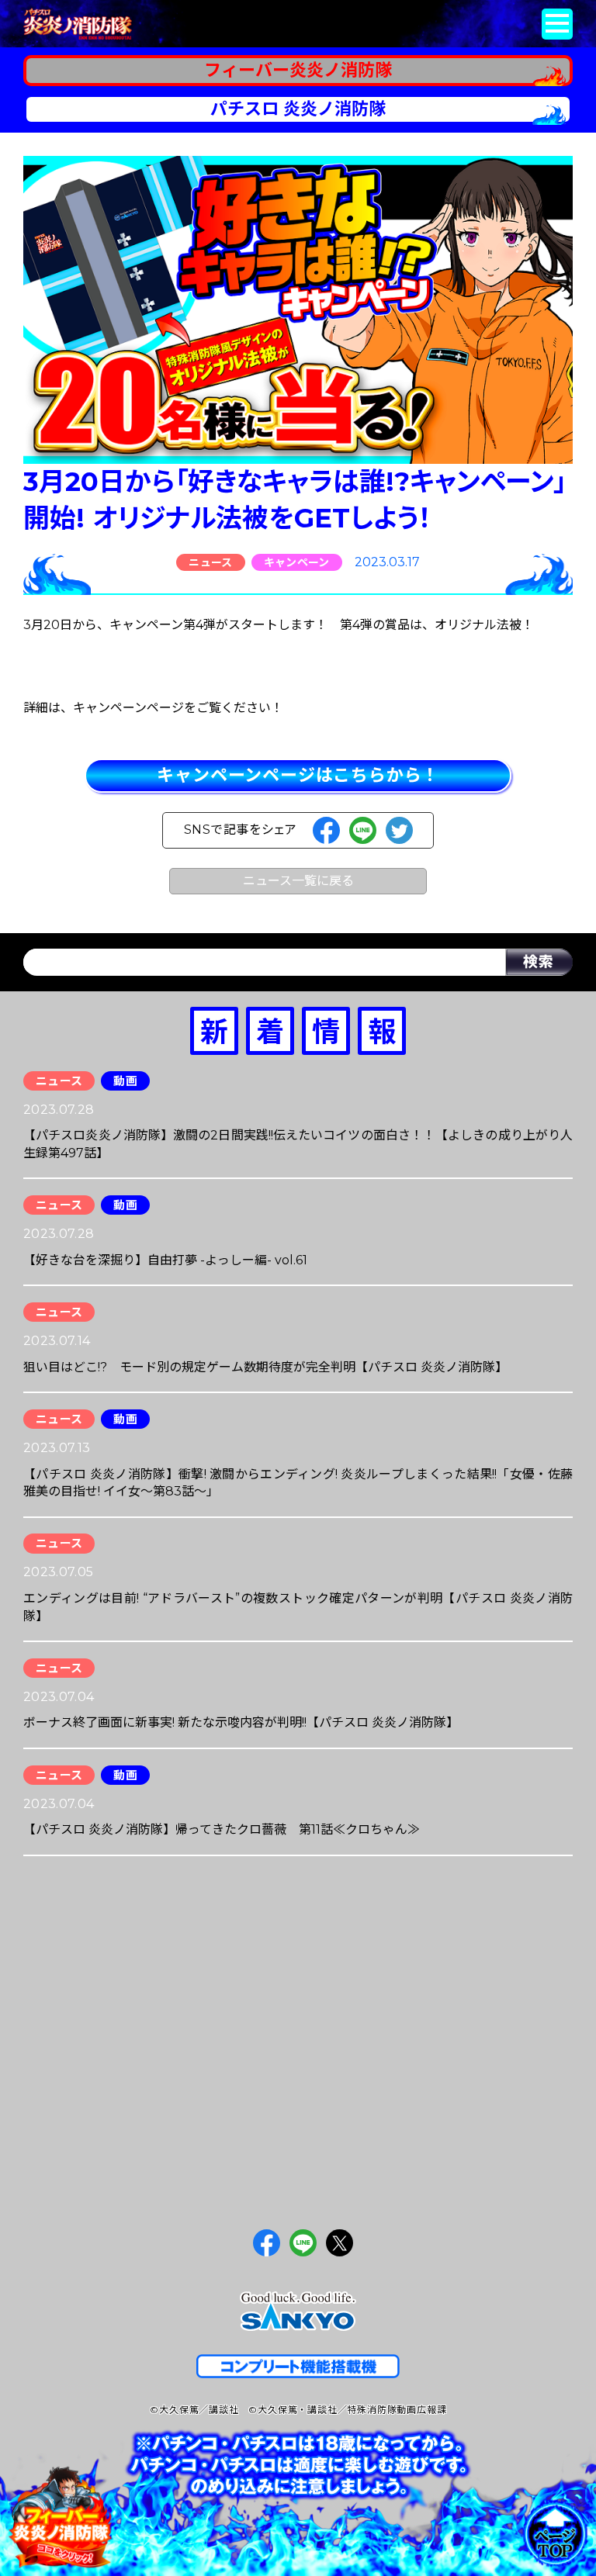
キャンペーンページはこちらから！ (298, 775)
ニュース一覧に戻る (298, 881)
